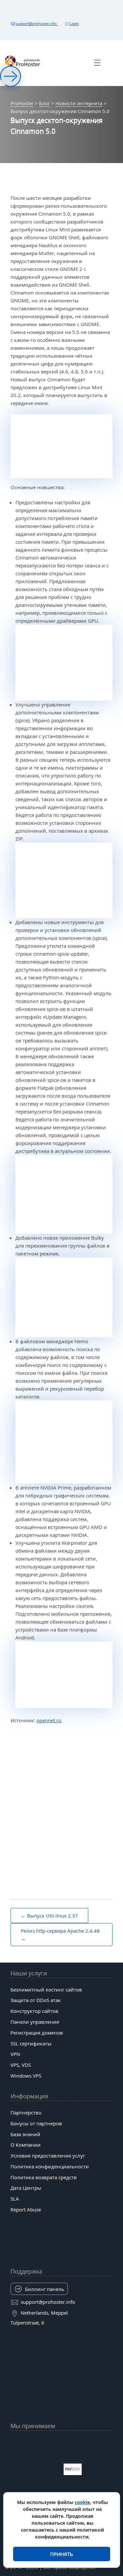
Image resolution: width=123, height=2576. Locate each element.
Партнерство (26, 2112)
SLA (15, 2199)
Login (74, 24)
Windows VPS (26, 2076)
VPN (15, 2054)
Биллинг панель (45, 2289)
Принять (62, 2554)
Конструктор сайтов (34, 2011)
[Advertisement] (61, 1796)
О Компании (26, 2145)
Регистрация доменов (37, 2033)
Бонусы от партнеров (36, 2123)
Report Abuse (26, 2209)
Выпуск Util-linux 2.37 (52, 1916)
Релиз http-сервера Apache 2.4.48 (60, 1931)
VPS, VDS (21, 2065)
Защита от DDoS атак (36, 2000)
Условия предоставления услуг (48, 2156)
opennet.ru (49, 1720)
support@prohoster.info (37, 24)
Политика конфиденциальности (50, 2166)
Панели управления (35, 2022)
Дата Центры (26, 2188)
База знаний (25, 2134)
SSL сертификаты (31, 2043)
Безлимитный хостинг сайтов (46, 1990)
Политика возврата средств (44, 2177)
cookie (82, 2502)
